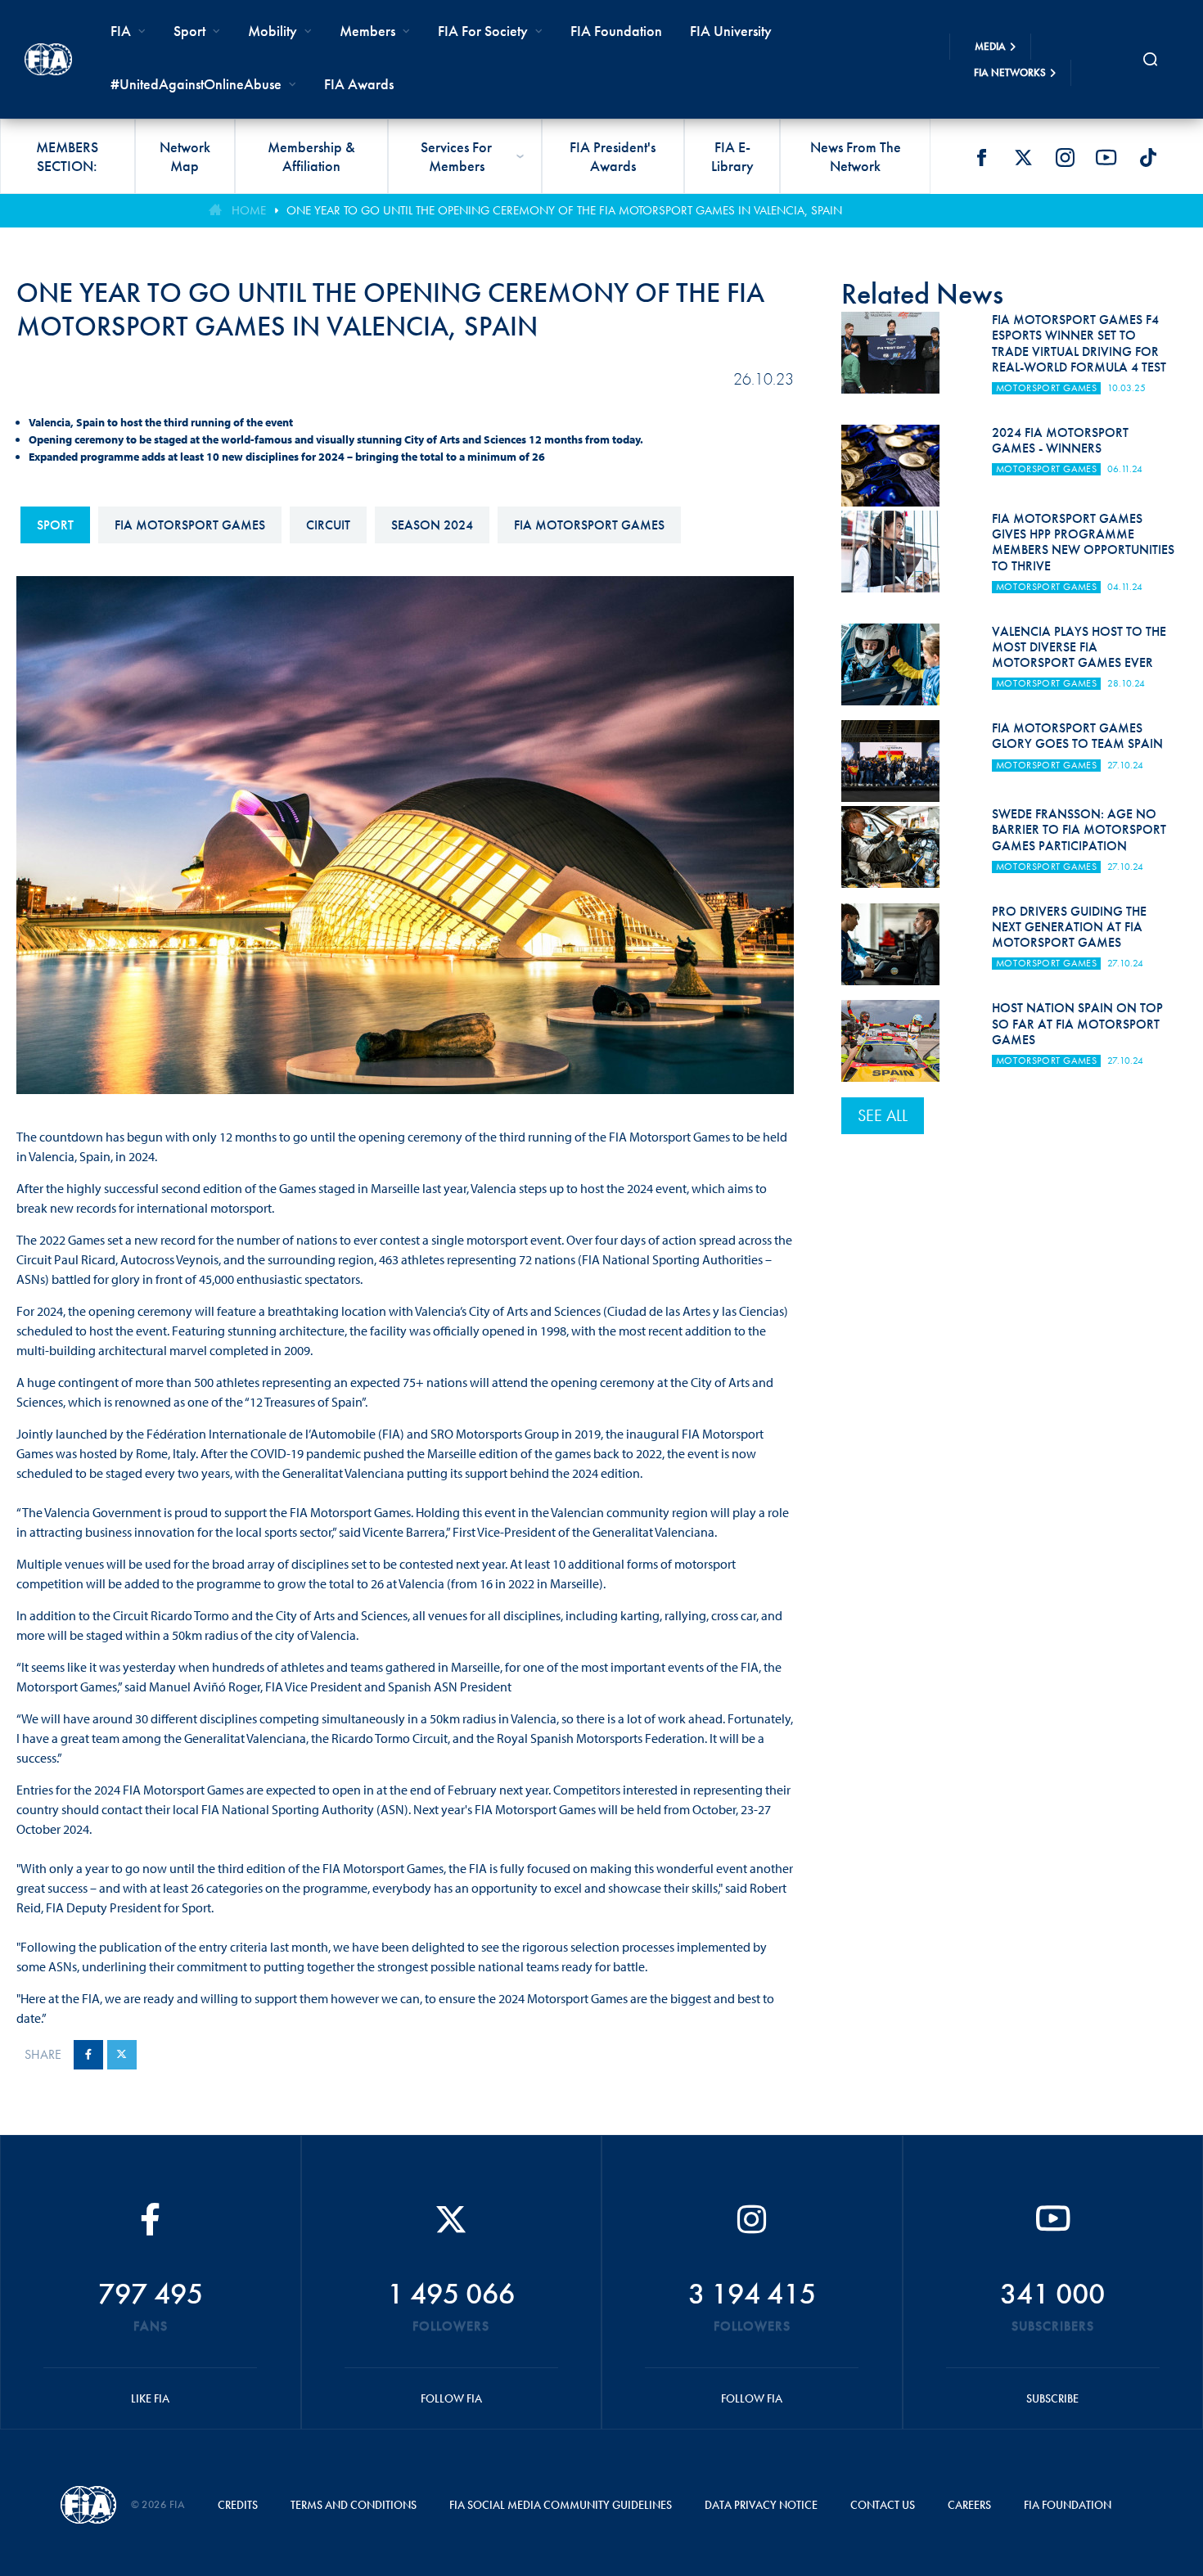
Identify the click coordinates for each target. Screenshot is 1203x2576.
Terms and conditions (354, 2505)
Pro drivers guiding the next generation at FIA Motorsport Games (1069, 927)
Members (367, 31)
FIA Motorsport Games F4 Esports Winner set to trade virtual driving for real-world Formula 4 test (1079, 343)
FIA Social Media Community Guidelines (561, 2505)
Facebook (981, 157)
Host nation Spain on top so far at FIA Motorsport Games (1077, 1023)
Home (249, 210)
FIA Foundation (616, 31)
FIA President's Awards (613, 156)
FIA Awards (359, 84)
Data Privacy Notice (761, 2505)
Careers (969, 2505)
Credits (238, 2505)
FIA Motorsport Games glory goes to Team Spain (1077, 736)
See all (883, 1115)
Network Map (185, 156)
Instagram (1065, 157)
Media (990, 46)
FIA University (731, 31)
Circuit (328, 525)
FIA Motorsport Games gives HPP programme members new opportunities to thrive (1083, 542)
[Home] (48, 59)
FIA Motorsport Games (190, 525)
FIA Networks (1010, 72)
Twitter (1023, 157)
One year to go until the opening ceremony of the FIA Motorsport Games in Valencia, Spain (564, 210)
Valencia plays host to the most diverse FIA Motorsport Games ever (1079, 647)
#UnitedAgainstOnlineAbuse (196, 84)
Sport (55, 525)
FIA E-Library (732, 156)
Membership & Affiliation (311, 156)
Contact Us (883, 2505)
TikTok (1148, 157)
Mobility (273, 31)
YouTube (1106, 157)
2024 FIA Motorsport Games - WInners (1060, 440)
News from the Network (856, 156)
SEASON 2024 (432, 525)
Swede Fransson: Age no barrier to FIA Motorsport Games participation (1079, 829)
